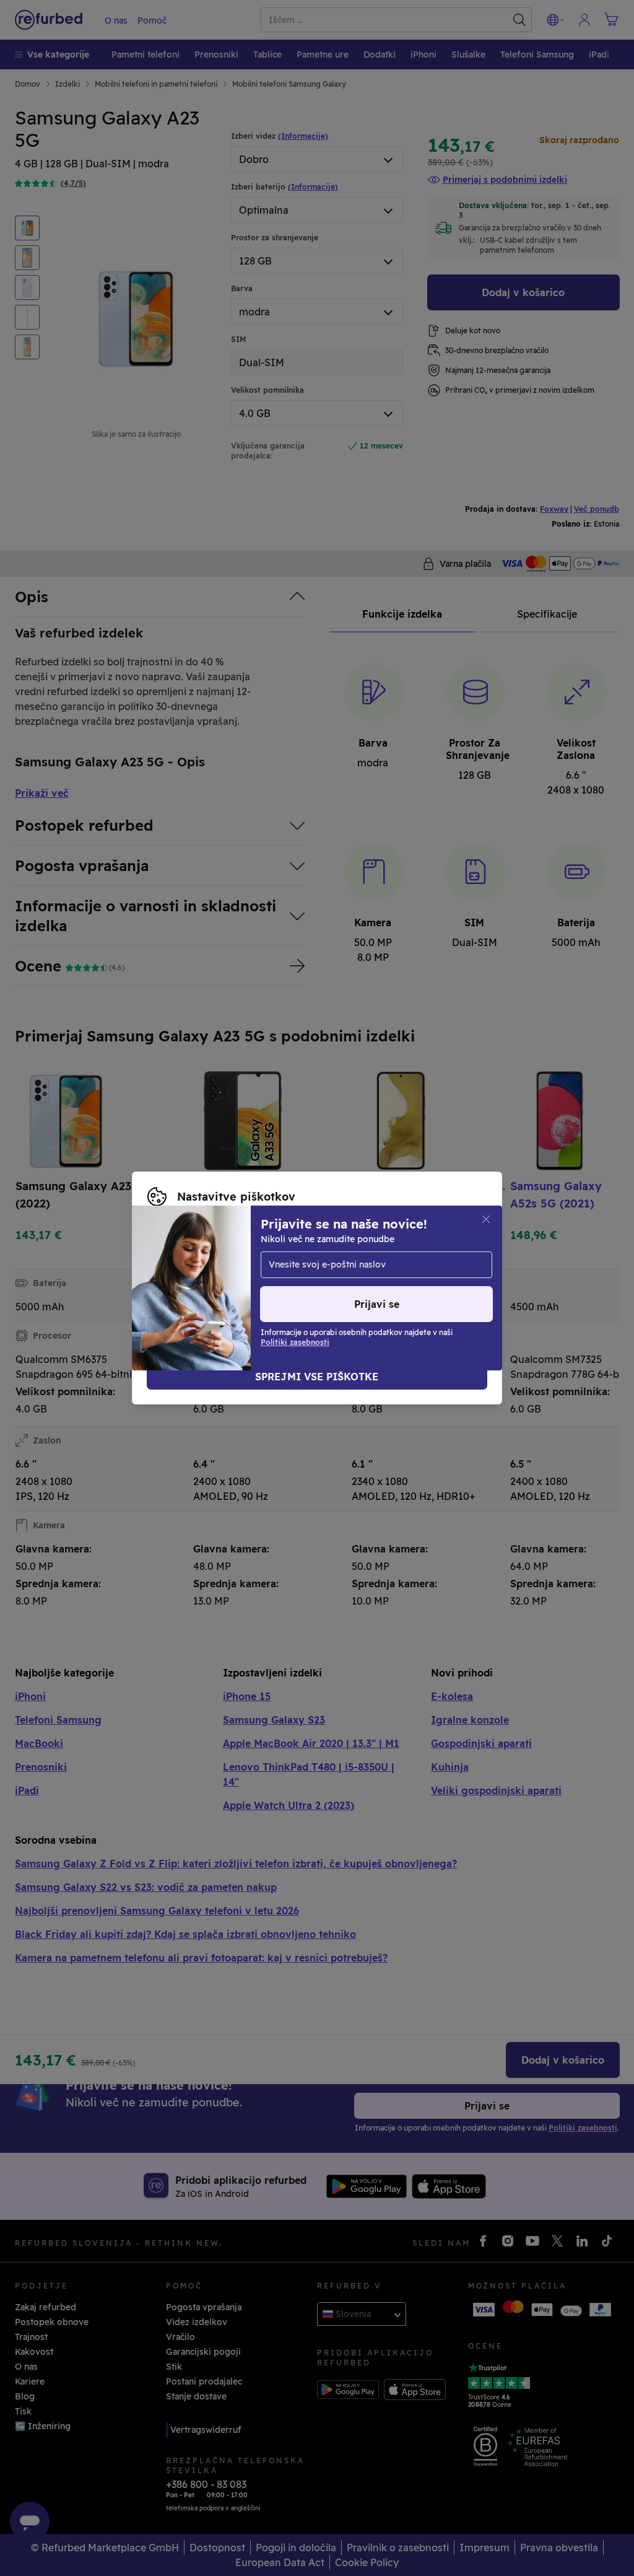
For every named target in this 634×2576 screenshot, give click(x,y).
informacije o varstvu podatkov (215, 1275)
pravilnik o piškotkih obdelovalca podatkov (241, 1288)
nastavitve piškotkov (248, 1262)
